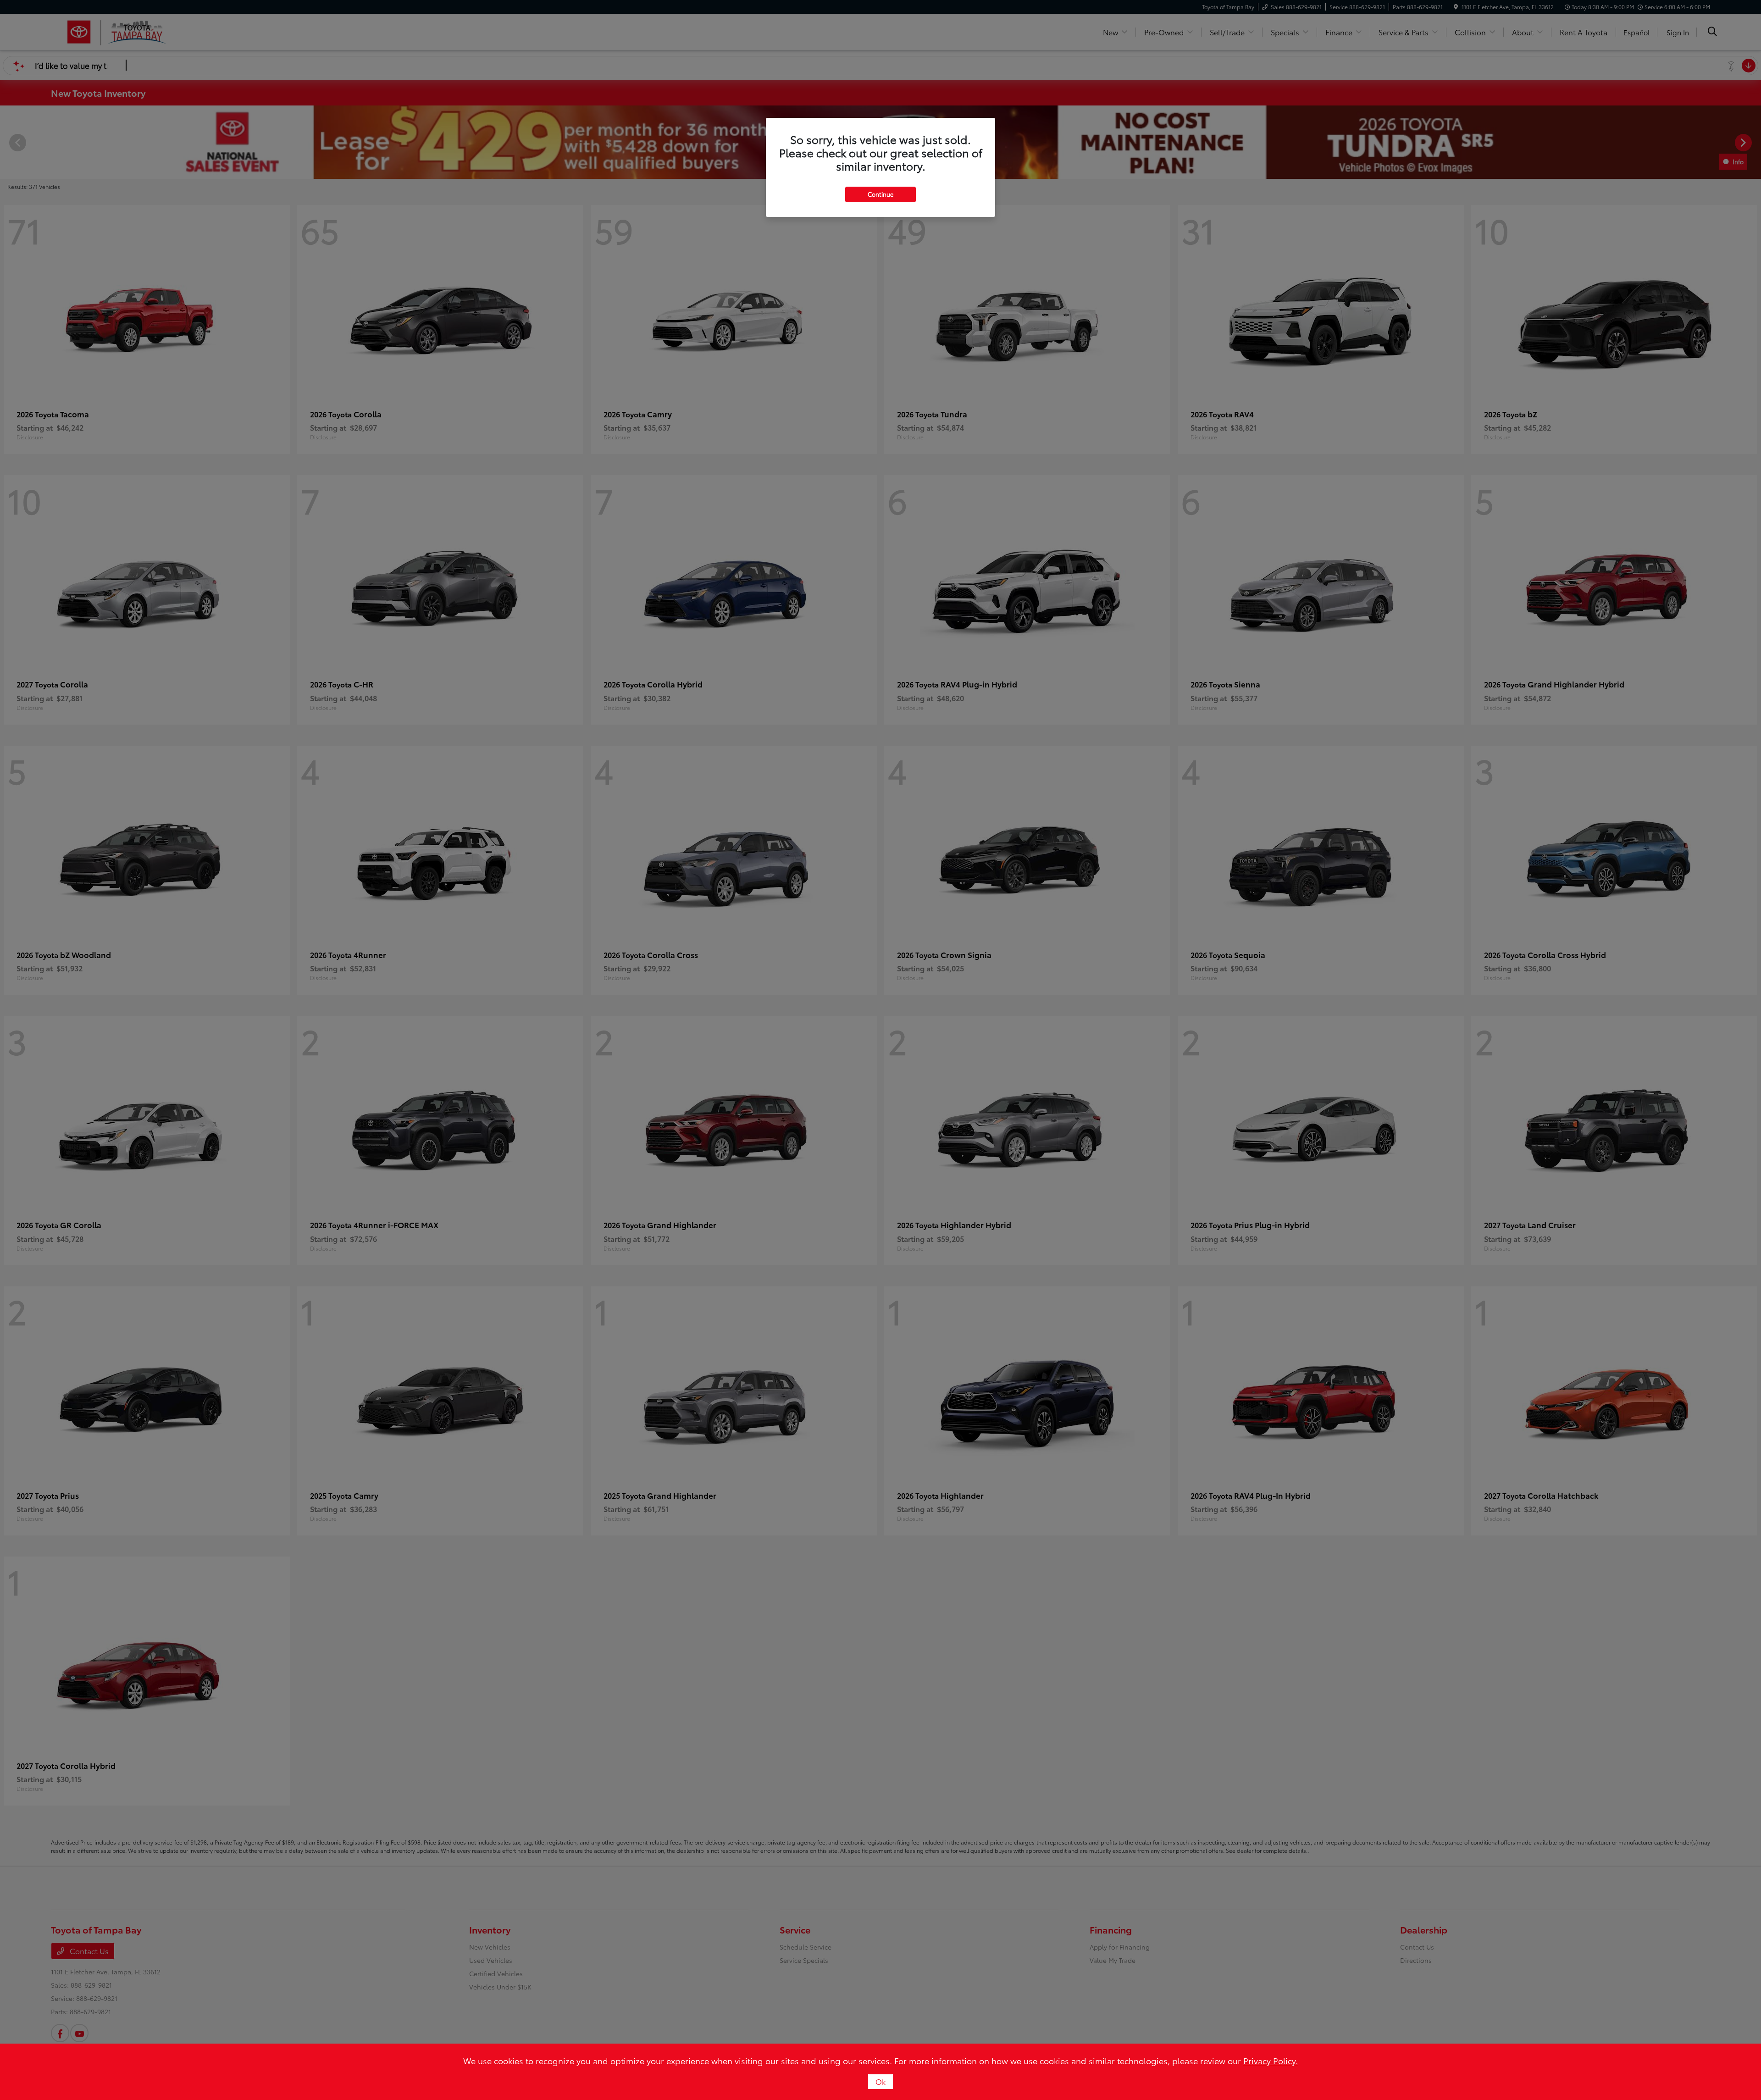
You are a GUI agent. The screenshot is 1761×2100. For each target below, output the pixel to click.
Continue (880, 194)
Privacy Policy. (1271, 2061)
